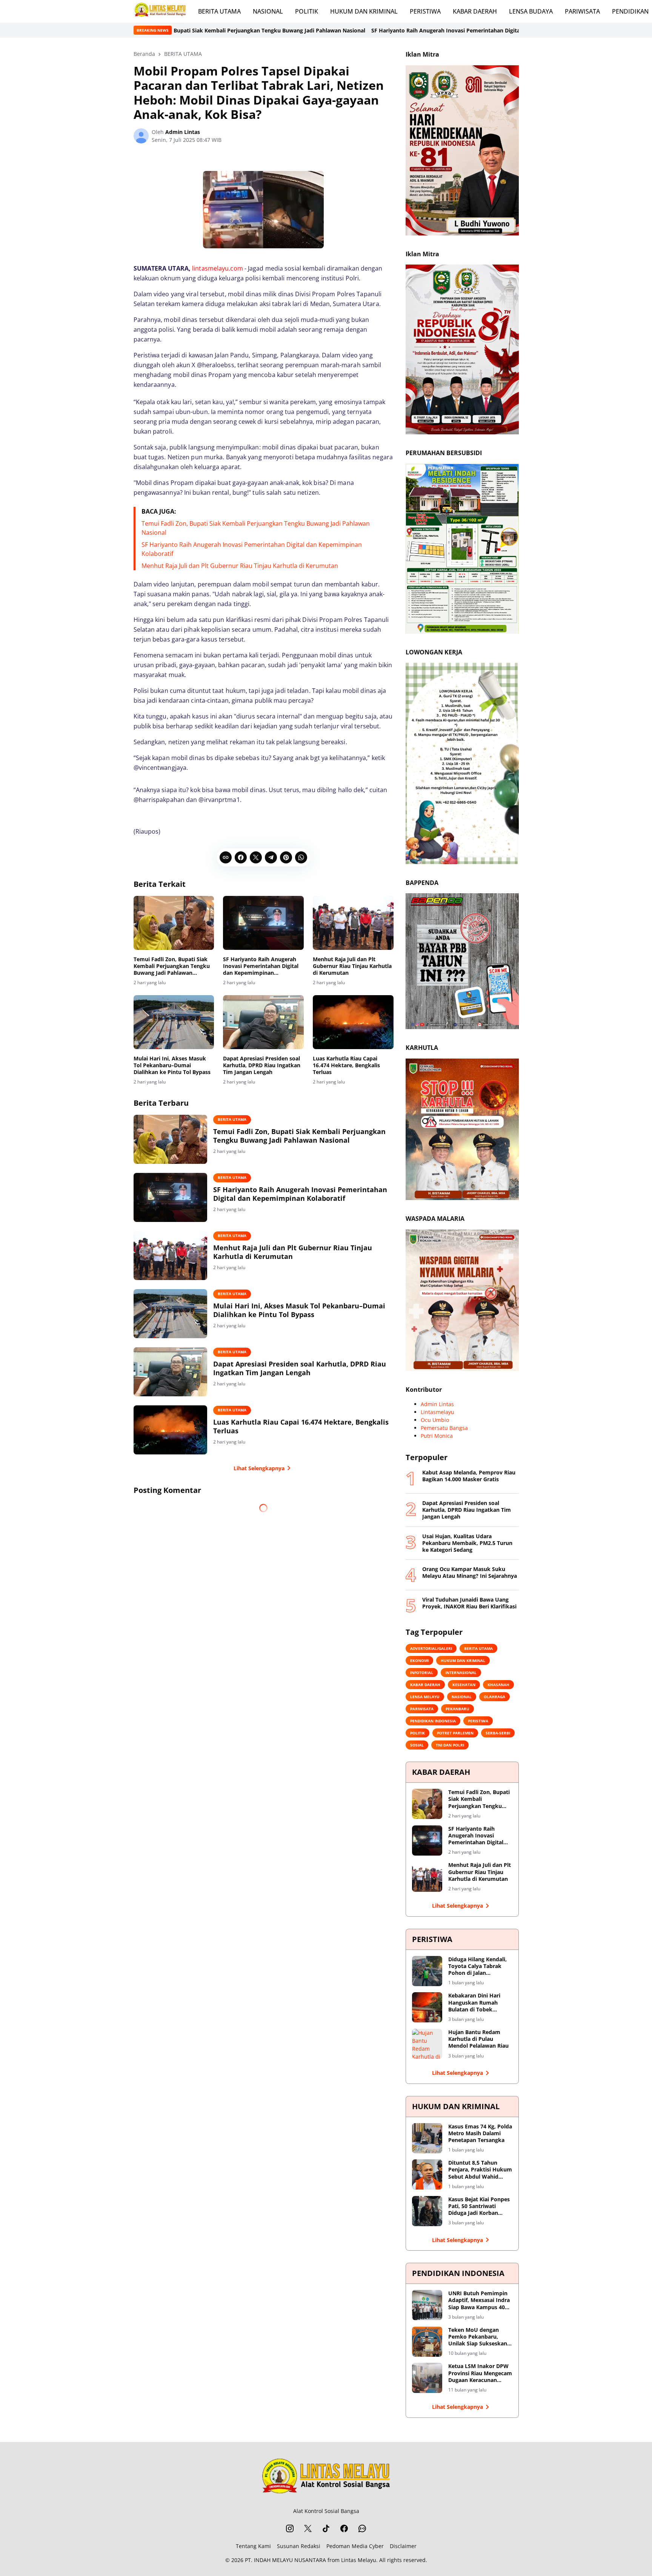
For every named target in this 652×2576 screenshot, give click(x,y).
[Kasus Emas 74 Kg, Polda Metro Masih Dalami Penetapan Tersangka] (427, 2138)
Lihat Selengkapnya (259, 1468)
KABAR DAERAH (475, 11)
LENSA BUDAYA (531, 11)
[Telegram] (271, 857)
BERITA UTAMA (219, 11)
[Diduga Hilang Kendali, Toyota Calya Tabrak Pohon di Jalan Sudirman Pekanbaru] (427, 1971)
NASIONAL (268, 11)
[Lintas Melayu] (326, 2478)
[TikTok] (326, 2528)
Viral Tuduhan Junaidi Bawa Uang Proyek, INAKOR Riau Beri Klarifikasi (469, 1603)
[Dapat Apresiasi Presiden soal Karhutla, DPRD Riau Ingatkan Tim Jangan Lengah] (263, 1022)
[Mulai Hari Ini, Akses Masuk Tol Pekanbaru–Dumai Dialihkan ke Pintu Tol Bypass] (174, 1022)
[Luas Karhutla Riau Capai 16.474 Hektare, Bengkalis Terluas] (353, 1022)
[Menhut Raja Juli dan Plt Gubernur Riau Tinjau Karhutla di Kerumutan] (353, 923)
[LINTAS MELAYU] (160, 11)
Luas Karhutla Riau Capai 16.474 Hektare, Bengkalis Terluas (346, 1065)
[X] (256, 857)
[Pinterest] (286, 857)
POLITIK (307, 11)
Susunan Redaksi (299, 2546)
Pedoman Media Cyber (355, 2546)
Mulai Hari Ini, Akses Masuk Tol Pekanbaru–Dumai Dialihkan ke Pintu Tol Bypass (172, 1065)
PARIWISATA (582, 11)
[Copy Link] (226, 857)
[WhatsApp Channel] (362, 2528)
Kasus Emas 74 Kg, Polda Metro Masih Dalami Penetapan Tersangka (480, 2133)
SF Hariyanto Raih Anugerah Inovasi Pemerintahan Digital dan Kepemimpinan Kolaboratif (319, 30)
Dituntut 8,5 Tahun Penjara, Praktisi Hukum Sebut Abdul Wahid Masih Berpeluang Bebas (480, 2170)
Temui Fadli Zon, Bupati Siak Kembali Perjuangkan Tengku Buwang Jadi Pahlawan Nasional (172, 966)
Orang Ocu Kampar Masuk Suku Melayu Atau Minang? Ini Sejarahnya (470, 1573)
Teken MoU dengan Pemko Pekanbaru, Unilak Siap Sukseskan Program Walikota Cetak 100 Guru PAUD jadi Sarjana (480, 2337)
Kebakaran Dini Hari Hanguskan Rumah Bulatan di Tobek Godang (474, 2003)
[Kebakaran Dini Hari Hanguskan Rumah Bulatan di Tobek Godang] (427, 2007)
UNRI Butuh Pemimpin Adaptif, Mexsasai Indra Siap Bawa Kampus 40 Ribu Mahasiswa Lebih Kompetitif (479, 2300)
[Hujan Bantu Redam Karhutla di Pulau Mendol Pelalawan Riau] (427, 2044)
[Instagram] (290, 2528)
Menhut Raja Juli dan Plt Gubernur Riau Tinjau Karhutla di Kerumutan (240, 566)
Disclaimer (403, 2546)
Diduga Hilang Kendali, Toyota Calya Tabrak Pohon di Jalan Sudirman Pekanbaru (477, 1966)
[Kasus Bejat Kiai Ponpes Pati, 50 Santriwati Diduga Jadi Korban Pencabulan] (427, 2211)
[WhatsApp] (301, 857)
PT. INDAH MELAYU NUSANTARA (285, 2560)
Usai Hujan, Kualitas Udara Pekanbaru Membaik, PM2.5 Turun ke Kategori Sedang (467, 1543)
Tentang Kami (253, 2546)
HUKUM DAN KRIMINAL (364, 11)
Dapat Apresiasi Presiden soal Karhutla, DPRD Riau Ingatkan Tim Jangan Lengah (262, 1065)
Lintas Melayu (359, 2560)
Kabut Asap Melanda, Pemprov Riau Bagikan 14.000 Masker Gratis (469, 1476)
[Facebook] (241, 857)
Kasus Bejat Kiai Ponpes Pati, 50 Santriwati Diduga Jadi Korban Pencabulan (479, 2206)
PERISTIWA (425, 11)
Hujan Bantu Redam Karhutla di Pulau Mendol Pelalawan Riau (478, 2039)
